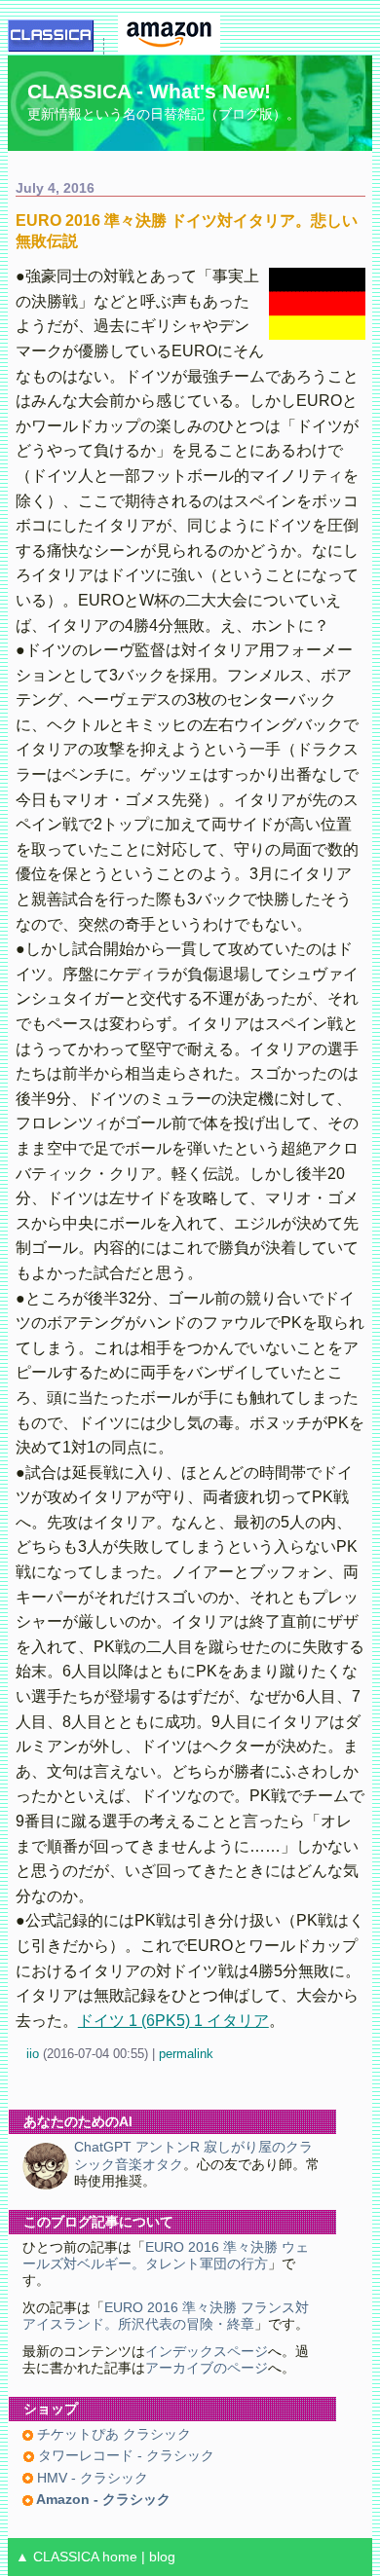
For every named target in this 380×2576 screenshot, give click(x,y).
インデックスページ (207, 2352)
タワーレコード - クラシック (124, 2456)
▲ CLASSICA (57, 2557)
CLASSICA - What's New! (149, 91)
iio (33, 2054)
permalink (186, 2054)
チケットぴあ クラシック (112, 2434)
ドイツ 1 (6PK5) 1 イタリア (173, 2021)
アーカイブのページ (207, 2368)
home (120, 2557)
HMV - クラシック (91, 2478)
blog (162, 2557)
